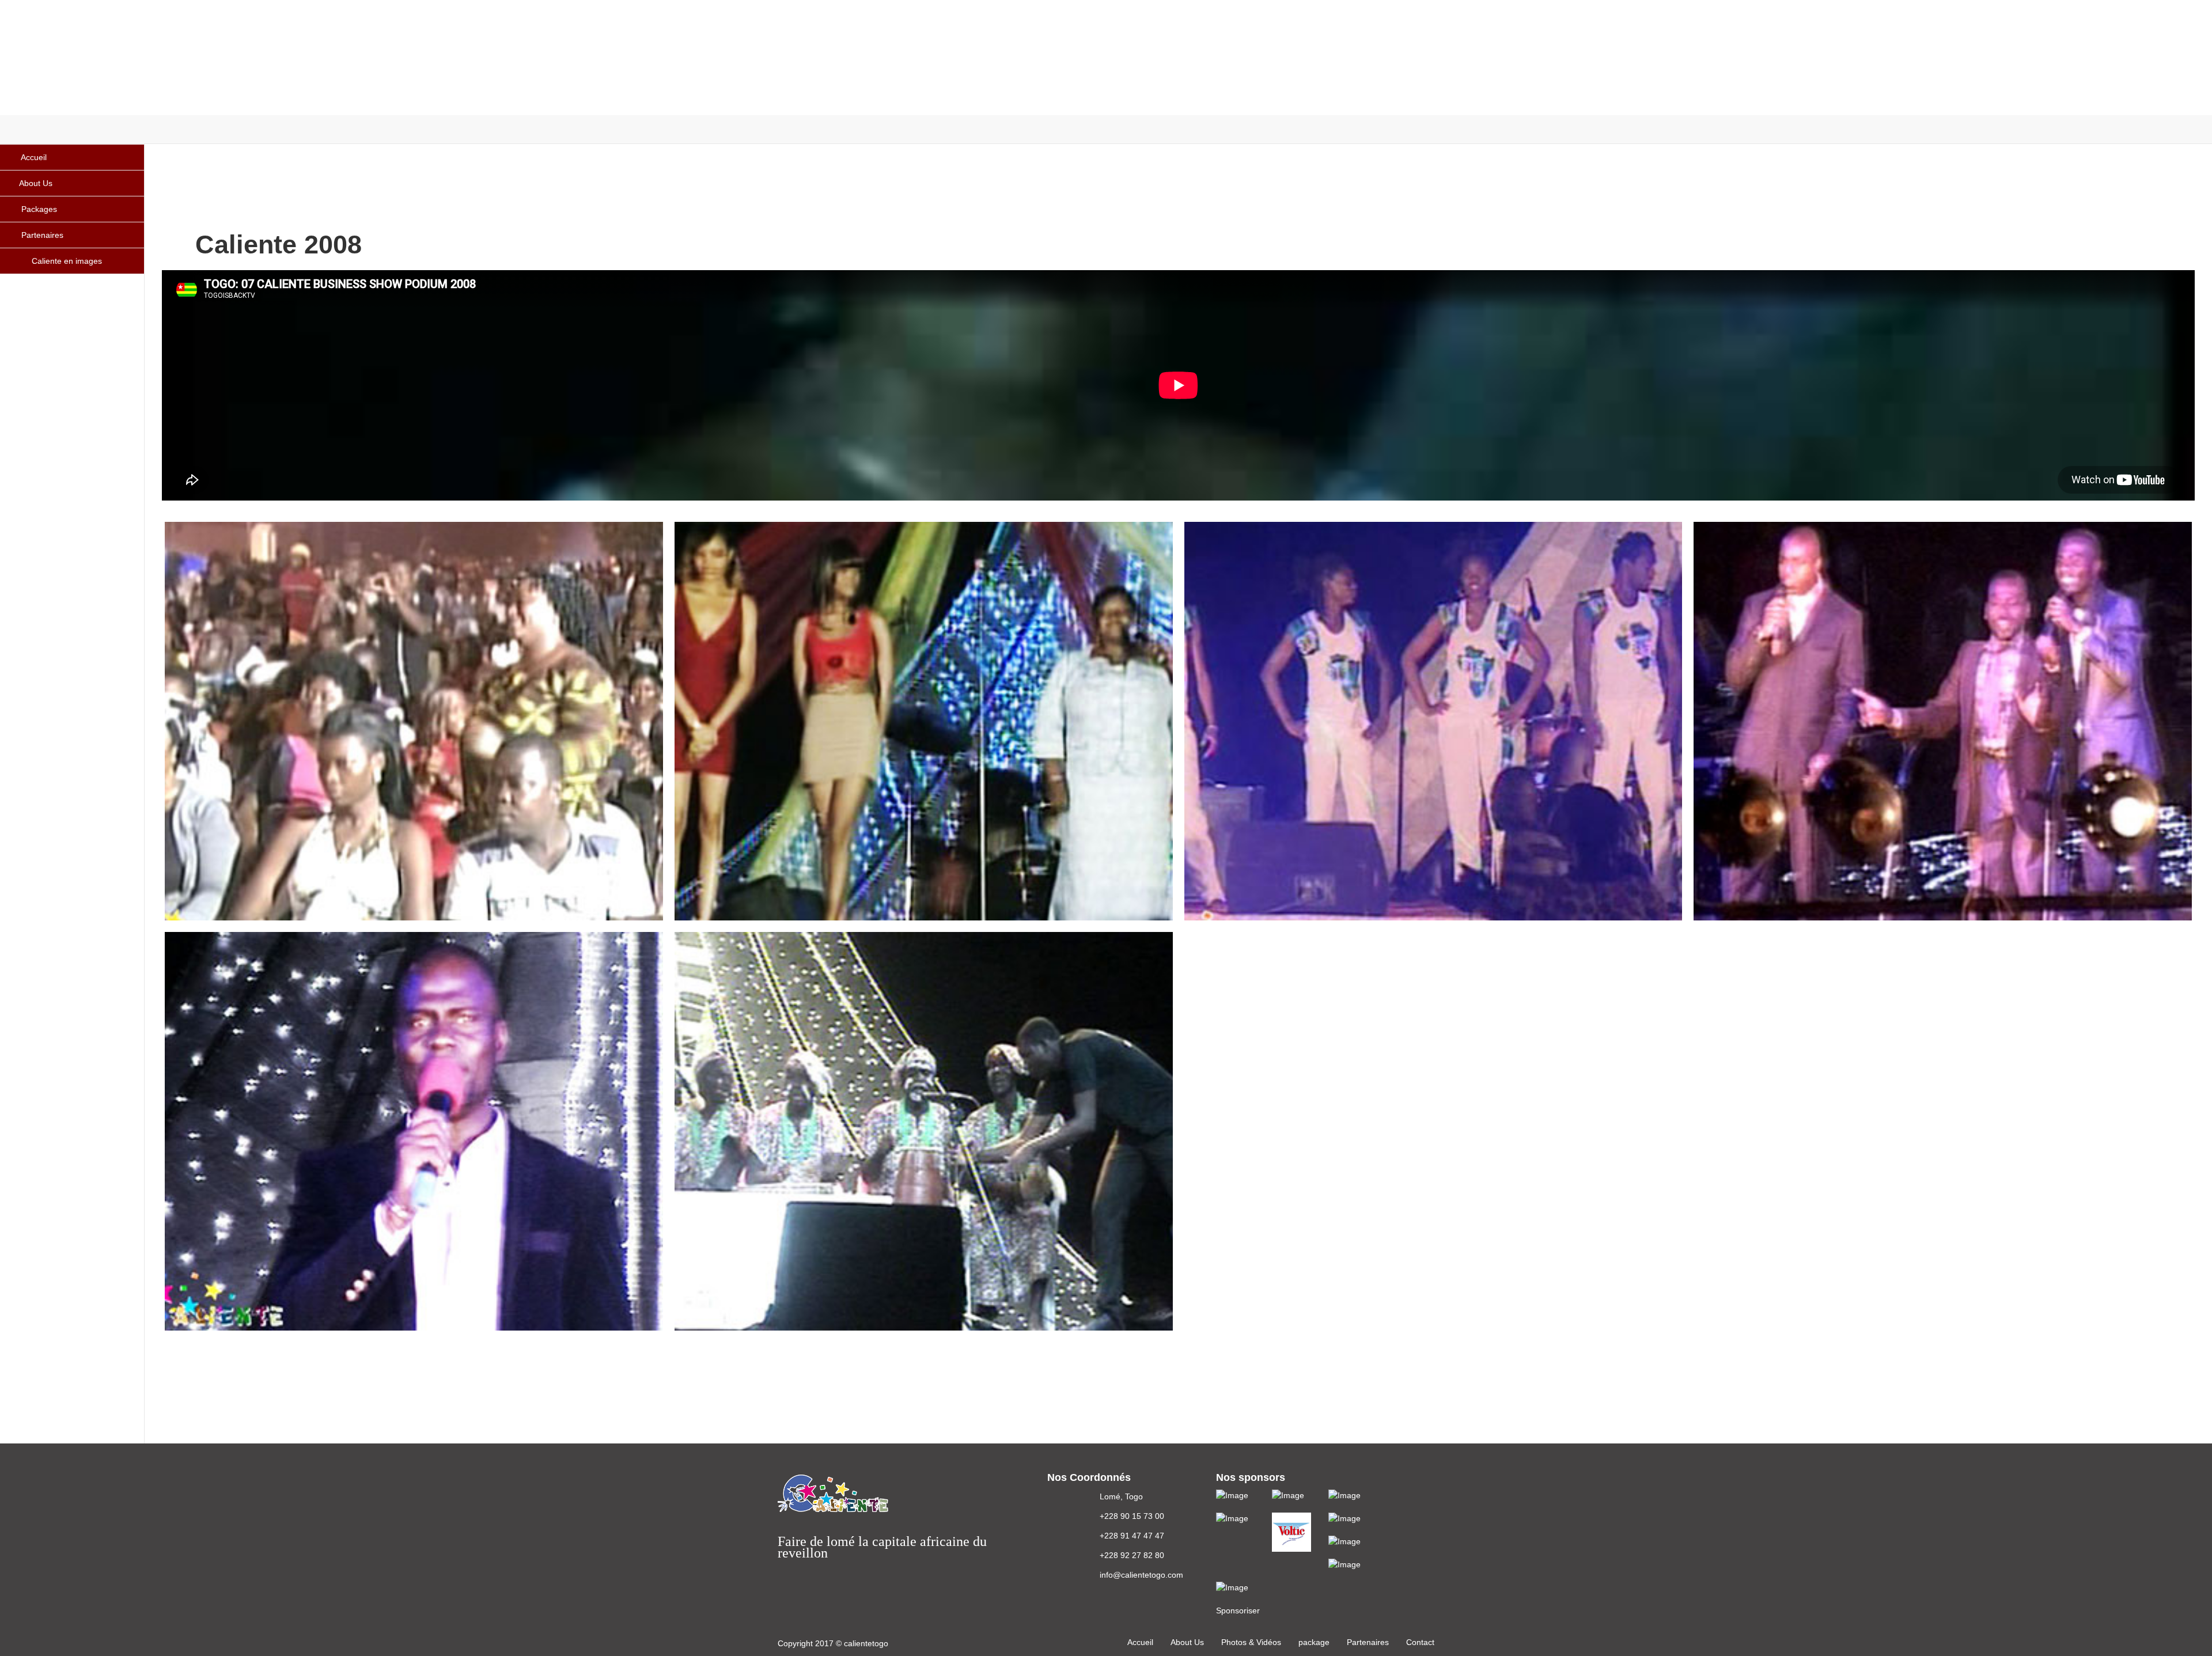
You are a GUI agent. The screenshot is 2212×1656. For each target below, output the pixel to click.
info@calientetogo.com (1141, 1575)
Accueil (33, 157)
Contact (1420, 1642)
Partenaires (41, 235)
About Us (36, 183)
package (1314, 1642)
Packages (38, 209)
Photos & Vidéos (1251, 1642)
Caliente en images (67, 261)
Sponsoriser (1238, 1610)
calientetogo (866, 1643)
